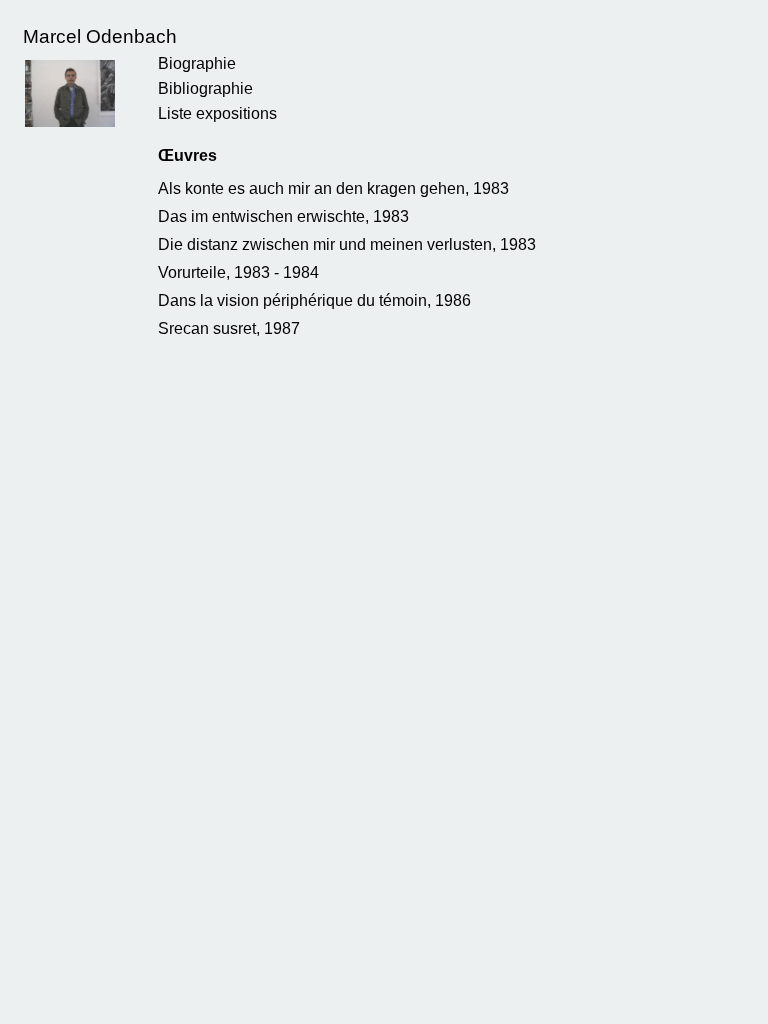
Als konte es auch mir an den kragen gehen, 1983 (333, 188)
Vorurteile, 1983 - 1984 (238, 272)
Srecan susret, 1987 (229, 328)
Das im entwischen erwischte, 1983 (283, 216)
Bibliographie (205, 88)
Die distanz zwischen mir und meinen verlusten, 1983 (347, 244)
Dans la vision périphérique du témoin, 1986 (314, 300)
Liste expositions (217, 113)
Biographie (197, 63)
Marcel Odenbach (100, 36)
